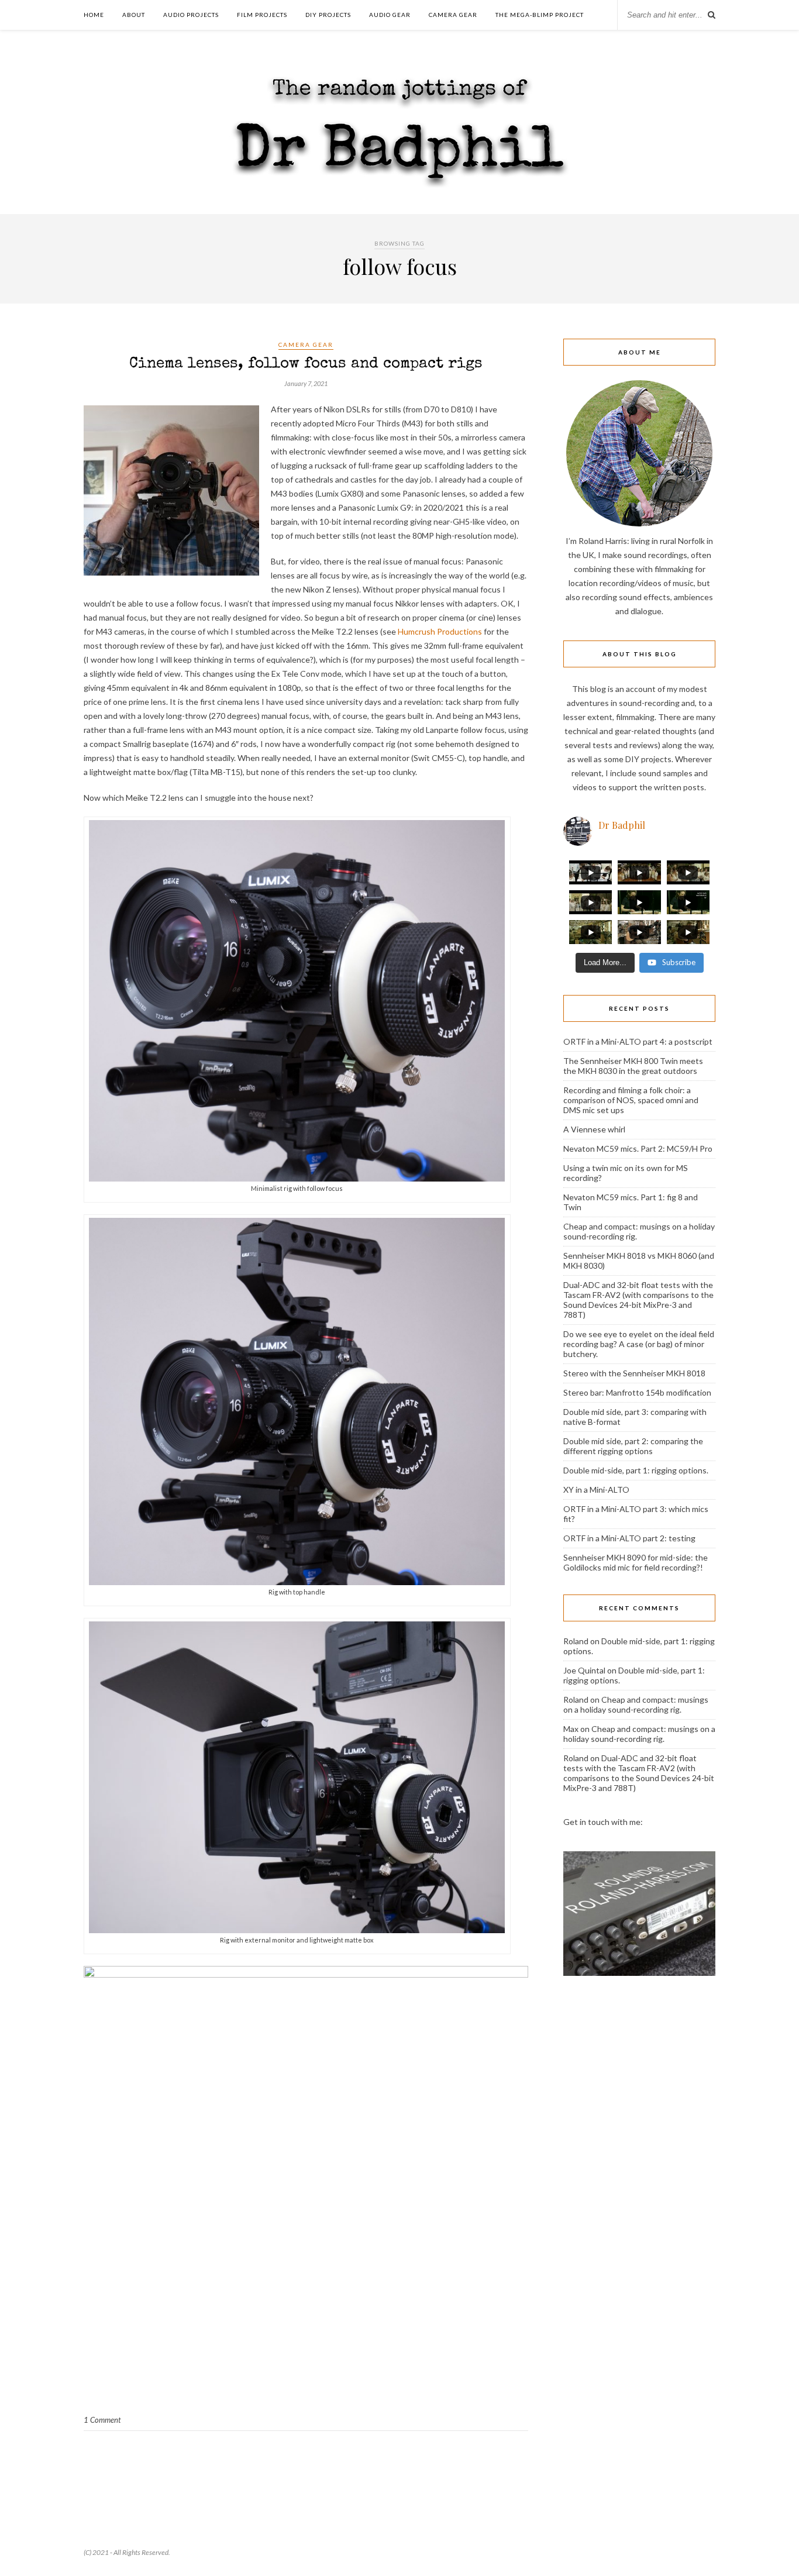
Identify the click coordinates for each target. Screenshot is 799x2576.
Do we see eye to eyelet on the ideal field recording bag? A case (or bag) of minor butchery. (639, 1344)
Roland (576, 1641)
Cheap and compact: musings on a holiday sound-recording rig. (636, 1704)
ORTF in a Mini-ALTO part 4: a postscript (638, 1041)
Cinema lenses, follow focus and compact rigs (306, 364)
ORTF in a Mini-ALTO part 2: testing (629, 1538)
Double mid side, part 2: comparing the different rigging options (633, 1446)
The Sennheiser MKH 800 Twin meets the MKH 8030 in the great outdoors (633, 1066)
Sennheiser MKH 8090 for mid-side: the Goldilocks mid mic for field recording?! (636, 1562)
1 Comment (102, 2420)
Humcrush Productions (440, 631)
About (134, 15)
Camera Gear (453, 15)
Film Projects (262, 15)
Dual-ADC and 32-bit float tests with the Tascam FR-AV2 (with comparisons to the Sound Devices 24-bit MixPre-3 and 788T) (638, 1300)
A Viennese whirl (594, 1129)
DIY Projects (328, 15)
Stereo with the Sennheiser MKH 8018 (634, 1373)
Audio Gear (390, 15)
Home (94, 15)
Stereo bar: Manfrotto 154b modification (637, 1392)
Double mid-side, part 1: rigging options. (636, 1470)
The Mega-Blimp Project (540, 15)
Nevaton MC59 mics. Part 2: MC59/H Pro (638, 1148)
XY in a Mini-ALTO (596, 1490)
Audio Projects (191, 15)
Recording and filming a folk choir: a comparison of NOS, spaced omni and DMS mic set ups (631, 1100)
